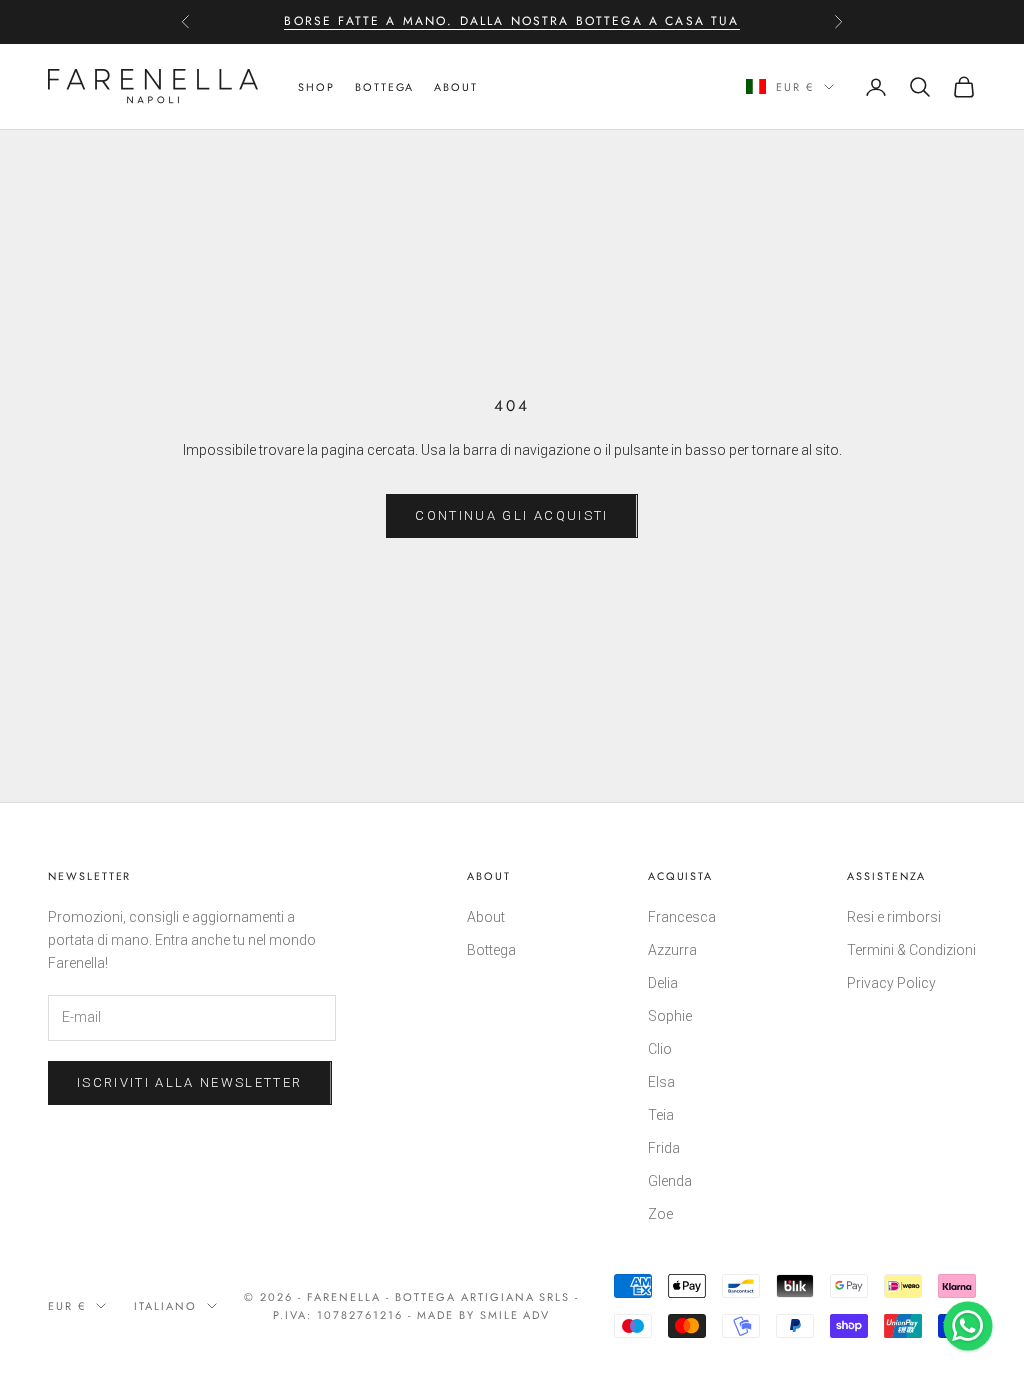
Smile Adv (515, 1315)
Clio (660, 1049)
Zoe (660, 1214)
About (486, 917)
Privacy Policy (891, 983)
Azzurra (672, 950)
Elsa (661, 1082)
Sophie (670, 1016)
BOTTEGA (385, 87)
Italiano (165, 1306)
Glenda (670, 1181)
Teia (661, 1115)
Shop (316, 87)
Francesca (682, 917)
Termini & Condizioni (911, 950)
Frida (664, 1148)
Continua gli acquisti (511, 515)
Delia (663, 983)
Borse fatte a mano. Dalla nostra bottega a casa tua (511, 21)
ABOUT (456, 87)
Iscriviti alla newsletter (190, 1082)
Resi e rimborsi (894, 917)
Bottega (491, 950)
